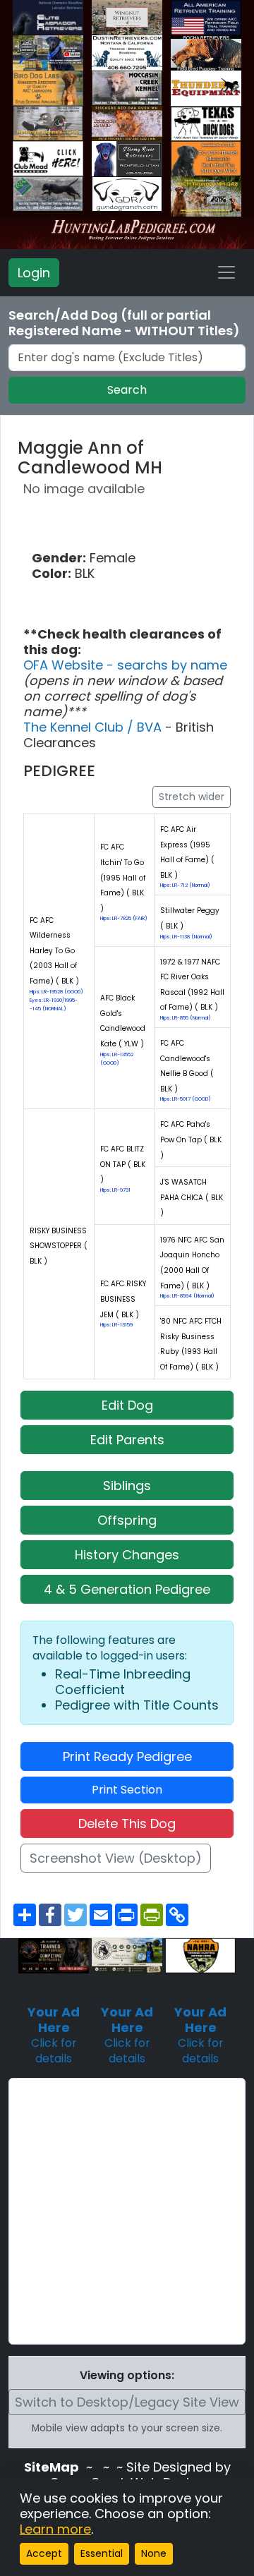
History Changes (127, 1555)
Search (127, 390)
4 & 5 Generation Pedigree (127, 1589)
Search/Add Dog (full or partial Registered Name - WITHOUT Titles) (124, 323)
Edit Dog (127, 1405)
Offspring (127, 1520)
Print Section (127, 1790)
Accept (44, 2553)
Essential (102, 2553)
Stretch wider (192, 797)
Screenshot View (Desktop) (116, 1858)
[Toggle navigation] (226, 272)
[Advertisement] (127, 2211)
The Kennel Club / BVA (94, 727)
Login (34, 273)
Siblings (127, 1486)
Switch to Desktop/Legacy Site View (127, 2402)
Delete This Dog (127, 1824)
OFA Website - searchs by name (125, 665)
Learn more (55, 2529)
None (154, 2553)
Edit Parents (127, 1440)
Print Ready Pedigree (127, 1756)
